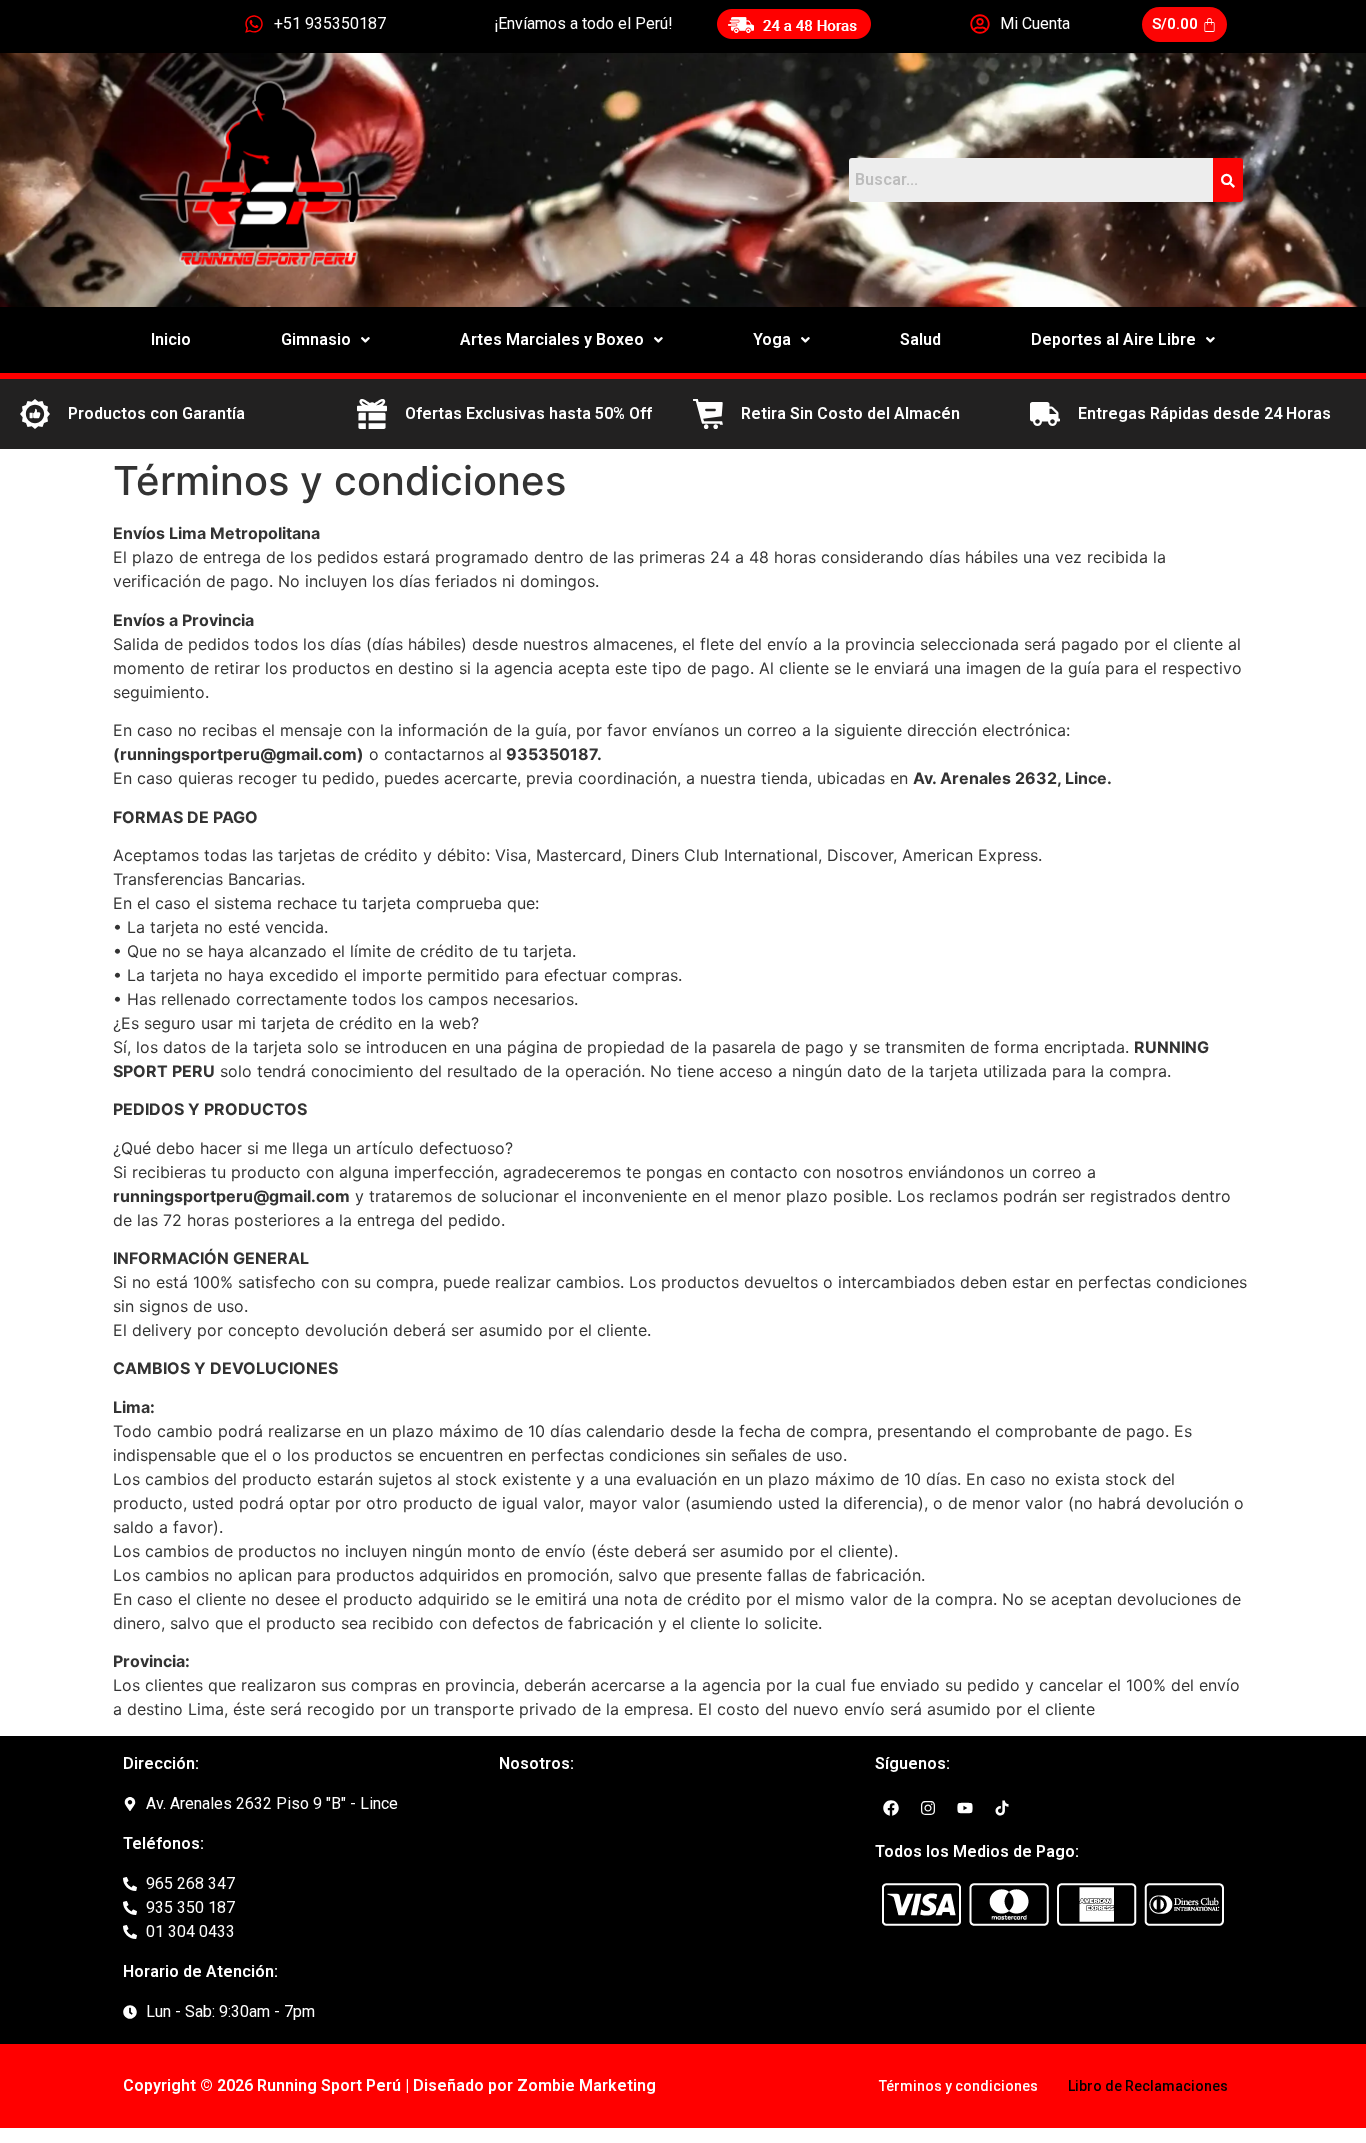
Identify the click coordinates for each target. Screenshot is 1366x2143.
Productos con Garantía (156, 413)
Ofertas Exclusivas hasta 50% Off (528, 413)
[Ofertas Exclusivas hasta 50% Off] (372, 414)
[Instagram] (928, 1808)
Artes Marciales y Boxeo (552, 339)
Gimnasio (316, 339)
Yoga (772, 339)
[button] (325, 340)
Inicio (171, 339)
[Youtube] (965, 1808)
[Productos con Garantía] (35, 414)
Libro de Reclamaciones (1148, 2086)
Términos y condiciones (958, 2086)
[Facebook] (891, 1808)
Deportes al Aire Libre (1113, 339)
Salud (920, 339)
